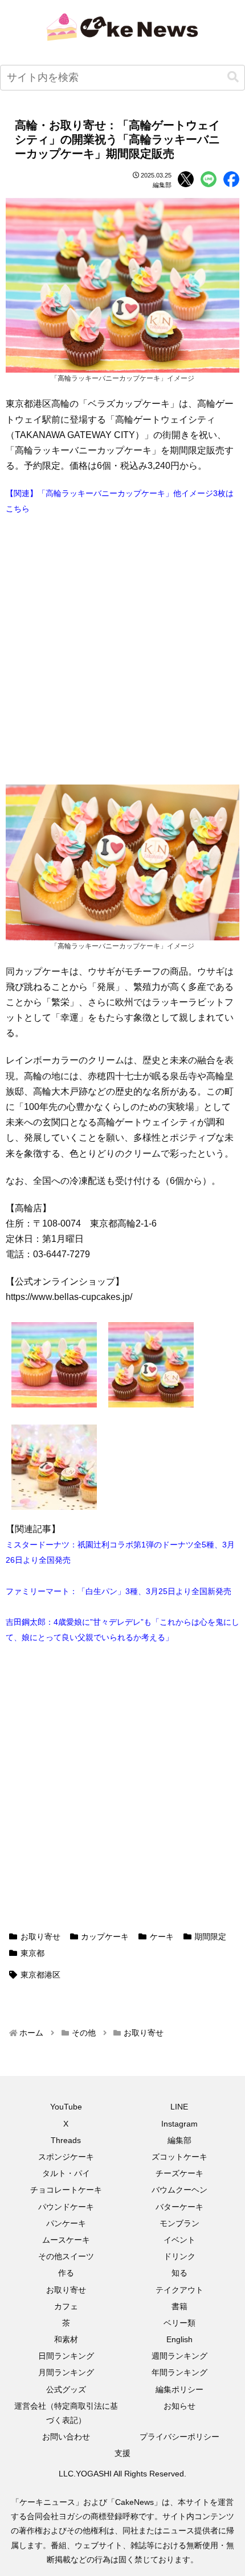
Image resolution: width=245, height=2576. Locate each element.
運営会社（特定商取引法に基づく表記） (66, 2413)
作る (66, 2273)
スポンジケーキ (66, 2157)
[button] (233, 77)
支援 (122, 2453)
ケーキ (162, 1937)
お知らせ (179, 2406)
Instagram (179, 2124)
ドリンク (179, 2256)
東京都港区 (40, 1975)
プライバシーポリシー (179, 2437)
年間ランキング (179, 2372)
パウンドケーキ (66, 2207)
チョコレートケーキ (66, 2190)
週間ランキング (179, 2356)
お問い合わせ (66, 2437)
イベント (179, 2240)
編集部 (179, 2140)
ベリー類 (179, 2323)
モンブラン (179, 2223)
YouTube (66, 2107)
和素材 (66, 2339)
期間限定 (210, 1937)
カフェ (66, 2306)
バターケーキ (179, 2207)
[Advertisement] (122, 650)
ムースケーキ (66, 2240)
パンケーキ (66, 2223)
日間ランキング (66, 2356)
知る (179, 2273)
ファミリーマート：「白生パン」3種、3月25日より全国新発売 (119, 1591)
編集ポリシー (179, 2389)
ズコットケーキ (179, 2157)
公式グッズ (66, 2389)
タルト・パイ (66, 2173)
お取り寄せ (40, 1937)
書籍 (179, 2306)
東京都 (32, 1953)
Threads (66, 2140)
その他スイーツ (66, 2256)
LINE (179, 2107)
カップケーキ (105, 1937)
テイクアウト (179, 2290)
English (179, 2339)
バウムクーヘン (179, 2190)
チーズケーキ (179, 2173)
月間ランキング (66, 2372)
